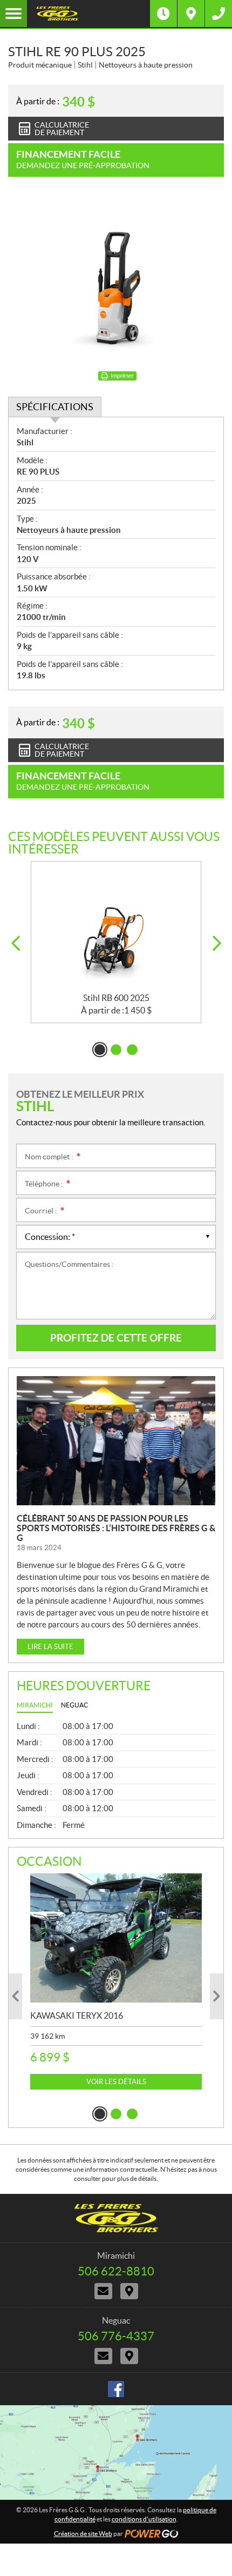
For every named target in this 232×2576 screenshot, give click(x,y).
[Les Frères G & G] (88, 14)
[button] (15, 943)
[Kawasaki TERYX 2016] (116, 1938)
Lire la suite (50, 1647)
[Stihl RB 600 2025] (116, 927)
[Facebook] (116, 2389)
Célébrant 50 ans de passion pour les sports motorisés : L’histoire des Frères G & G (116, 1528)
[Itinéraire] (191, 14)
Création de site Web (83, 2534)
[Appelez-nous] (219, 14)
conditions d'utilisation (144, 2519)
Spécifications (55, 407)
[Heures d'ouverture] (163, 14)
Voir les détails (116, 2082)
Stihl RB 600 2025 (116, 998)
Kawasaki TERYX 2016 (77, 2016)
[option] (116, 942)
